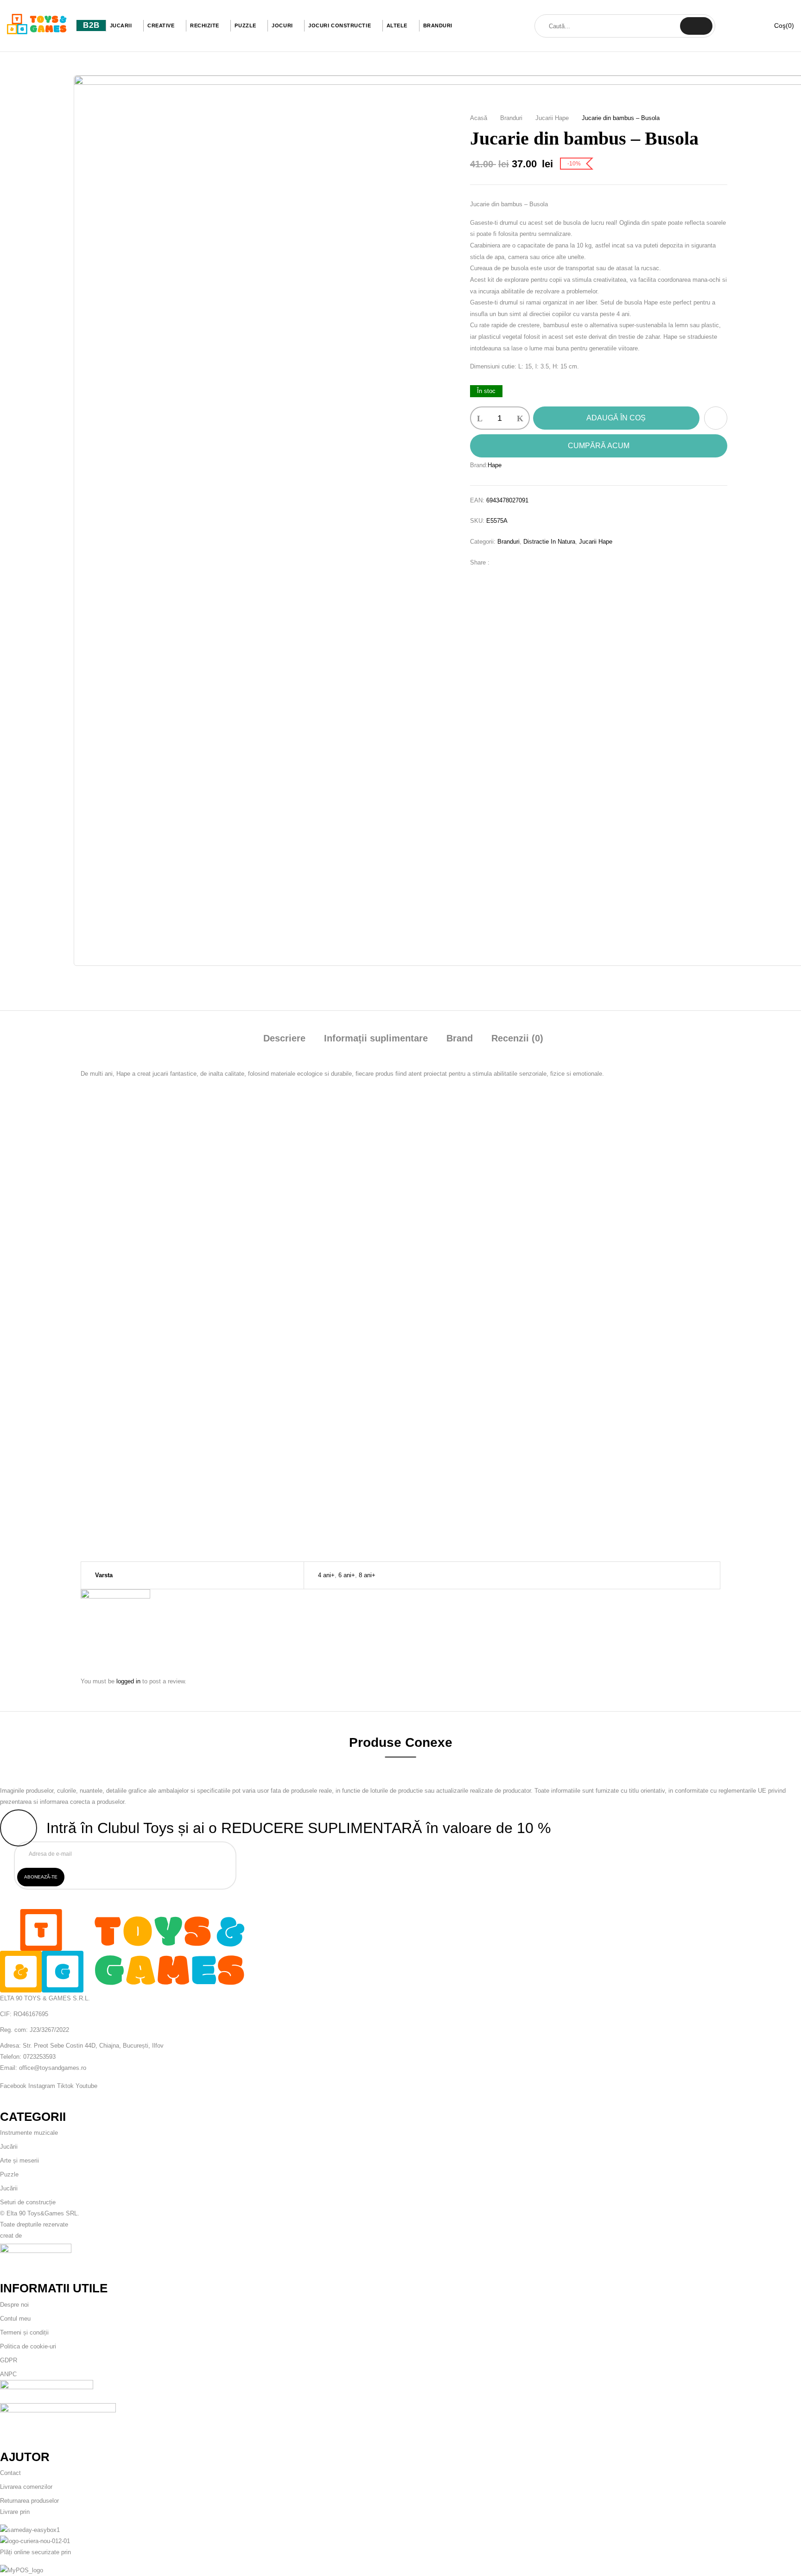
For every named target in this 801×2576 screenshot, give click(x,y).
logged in (128, 1681)
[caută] (696, 26)
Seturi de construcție (28, 2202)
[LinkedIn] (529, 562)
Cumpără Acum (599, 446)
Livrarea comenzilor (26, 2487)
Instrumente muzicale (29, 2133)
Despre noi (14, 2305)
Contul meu (15, 2319)
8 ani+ (367, 1575)
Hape (495, 465)
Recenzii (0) (517, 1038)
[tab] (284, 1039)
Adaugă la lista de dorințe (716, 418)
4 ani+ (326, 1575)
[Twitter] (515, 562)
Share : (480, 562)
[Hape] (115, 1595)
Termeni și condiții (24, 2332)
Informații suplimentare (376, 1038)
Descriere (284, 1038)
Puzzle (9, 2174)
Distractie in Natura (549, 542)
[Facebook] (501, 562)
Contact (10, 2473)
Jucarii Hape (552, 118)
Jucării (9, 2147)
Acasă (479, 118)
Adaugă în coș (616, 418)
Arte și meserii (19, 2160)
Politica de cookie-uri (28, 2346)
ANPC (8, 2374)
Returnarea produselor (29, 2501)
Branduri (511, 118)
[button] (778, 26)
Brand (460, 1038)
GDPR (9, 2360)
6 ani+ (347, 1575)
